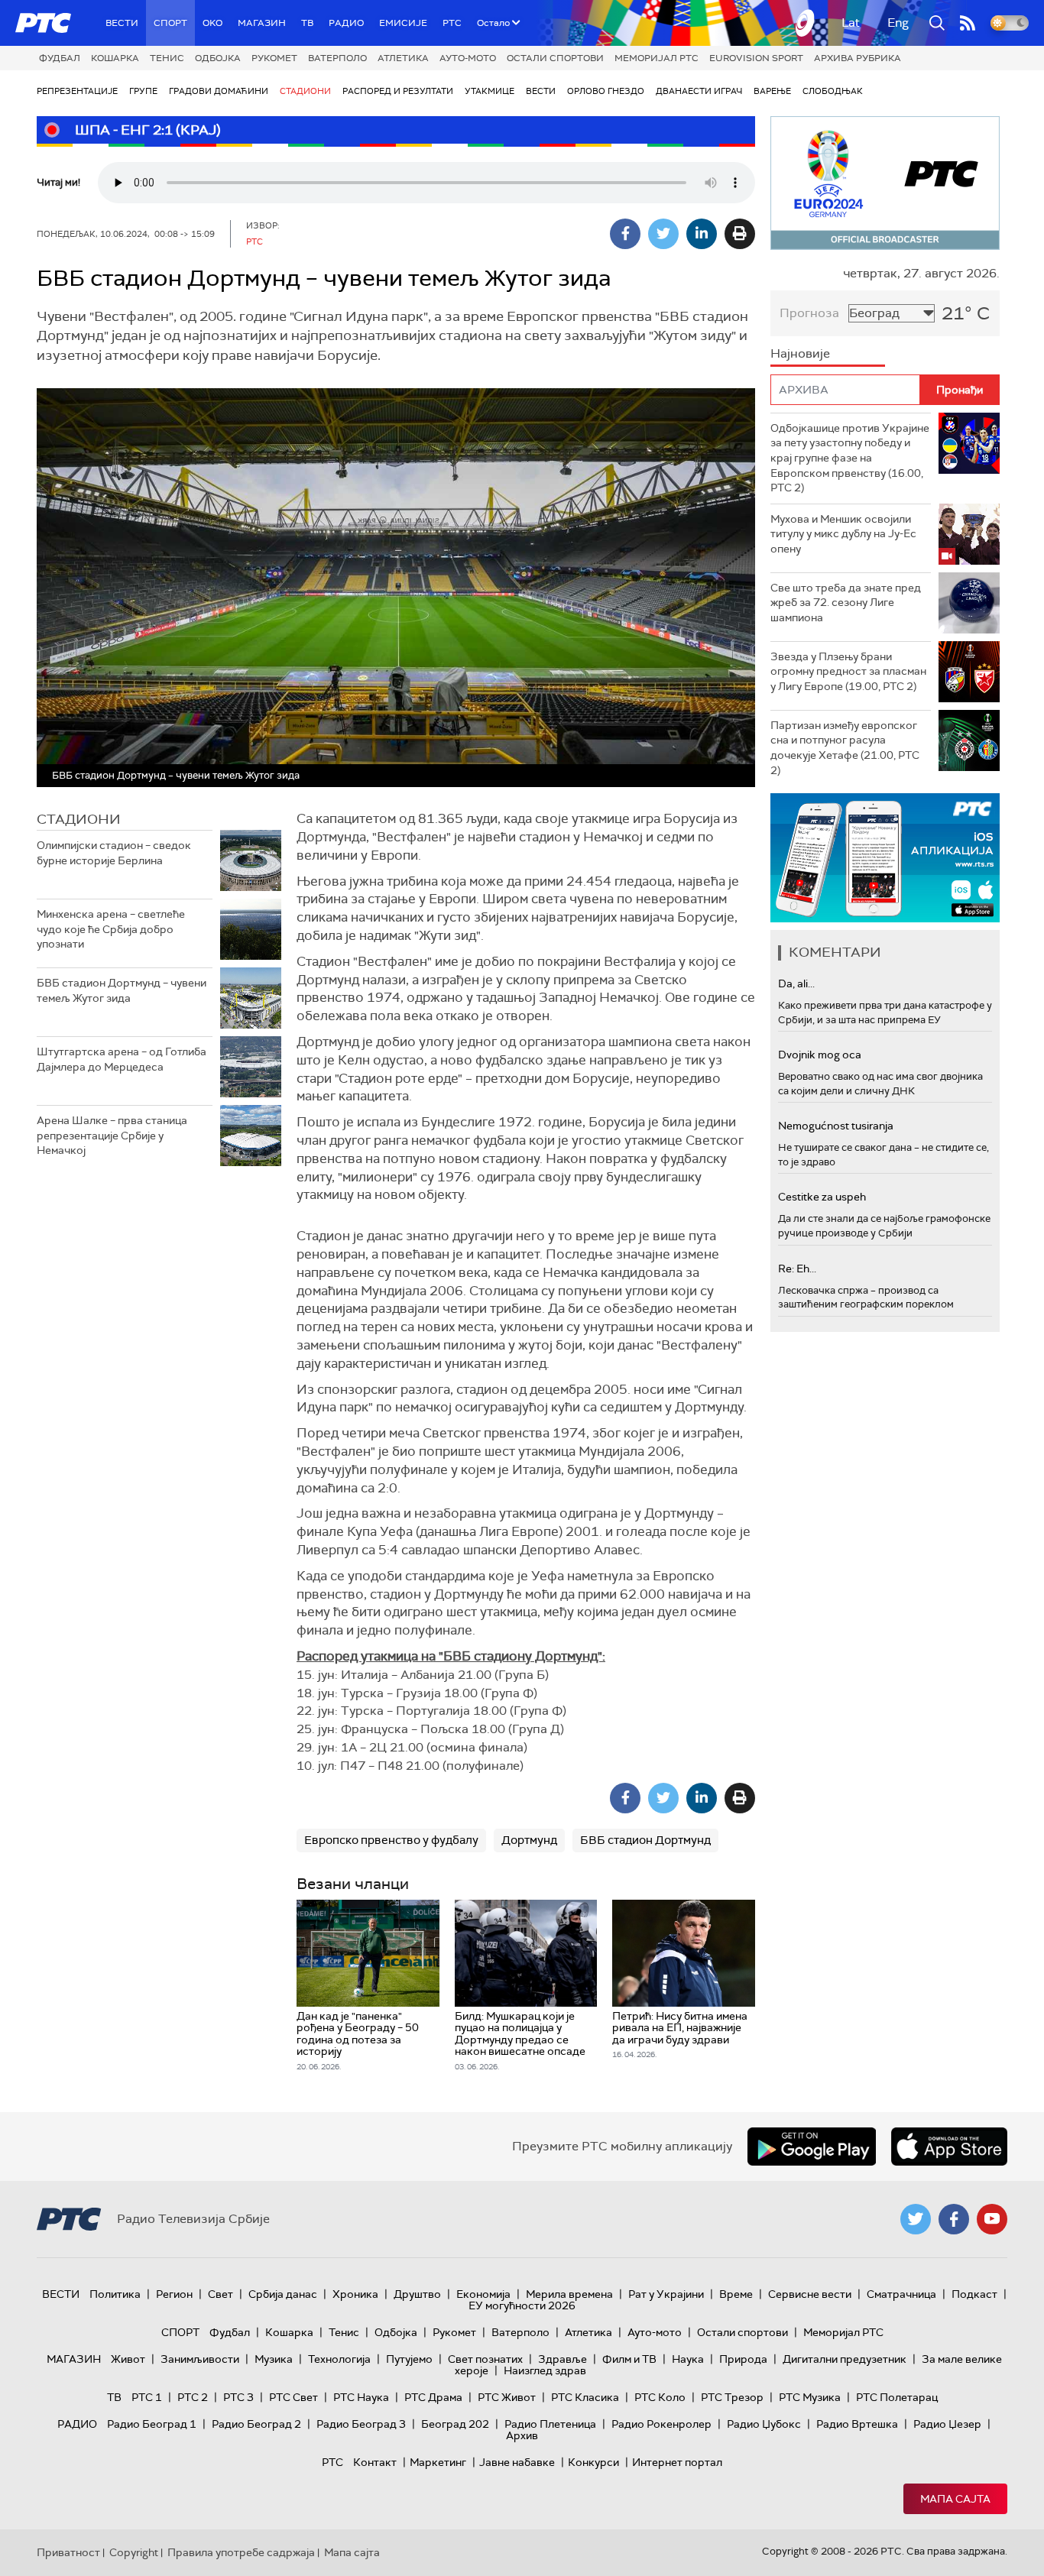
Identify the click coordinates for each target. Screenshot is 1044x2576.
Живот (128, 2359)
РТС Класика (585, 2397)
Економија (483, 2294)
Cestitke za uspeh (822, 1197)
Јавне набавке (517, 2462)
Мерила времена (569, 2294)
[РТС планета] (806, 23)
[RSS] (968, 23)
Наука (688, 2359)
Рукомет (274, 58)
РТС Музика (810, 2397)
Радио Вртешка (857, 2424)
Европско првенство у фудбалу (391, 1840)
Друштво (417, 2294)
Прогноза (809, 313)
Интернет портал (677, 2462)
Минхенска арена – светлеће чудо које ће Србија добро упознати (111, 929)
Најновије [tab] (800, 353)
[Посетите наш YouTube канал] (992, 2219)
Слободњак (833, 91)
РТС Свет (293, 2397)
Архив (522, 2435)
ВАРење (772, 91)
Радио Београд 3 (361, 2424)
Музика (274, 2359)
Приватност (68, 2552)
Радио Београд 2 (256, 2424)
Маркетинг (438, 2462)
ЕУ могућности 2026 (522, 2305)
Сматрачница (901, 2294)
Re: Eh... (797, 1269)
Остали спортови (555, 58)
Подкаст (974, 2294)
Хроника (355, 2294)
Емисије (403, 23)
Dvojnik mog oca (820, 1055)
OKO (212, 23)
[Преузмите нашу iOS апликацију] (949, 2147)
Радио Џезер (947, 2424)
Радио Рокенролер (661, 2424)
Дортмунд (529, 1840)
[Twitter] (663, 234)
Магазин (262, 23)
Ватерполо (337, 58)
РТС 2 (193, 2397)
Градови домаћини (219, 91)
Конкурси (593, 2462)
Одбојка (218, 58)
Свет (220, 2294)
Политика (115, 2294)
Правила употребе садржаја (241, 2552)
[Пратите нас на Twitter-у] (916, 2219)
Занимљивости (200, 2359)
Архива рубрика (858, 58)
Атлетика (403, 58)
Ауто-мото (468, 58)
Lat (851, 23)
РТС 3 (238, 2397)
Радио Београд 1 (152, 2424)
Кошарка (115, 58)
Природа (743, 2359)
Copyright (134, 2552)
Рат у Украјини (666, 2294)
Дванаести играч (699, 91)
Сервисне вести (810, 2294)
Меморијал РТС (657, 58)
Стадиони (305, 91)
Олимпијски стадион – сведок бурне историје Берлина (114, 853)
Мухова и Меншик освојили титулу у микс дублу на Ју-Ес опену (843, 534)
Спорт (170, 23)
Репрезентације (77, 91)
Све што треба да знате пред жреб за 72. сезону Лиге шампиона (846, 603)
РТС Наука (361, 2397)
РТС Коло (660, 2397)
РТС (452, 23)
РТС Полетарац (897, 2397)
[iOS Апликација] (885, 858)
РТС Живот (507, 2397)
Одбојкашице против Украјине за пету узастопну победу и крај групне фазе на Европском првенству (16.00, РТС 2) (850, 458)
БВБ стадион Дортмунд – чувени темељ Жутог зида (122, 990)
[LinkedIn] (702, 234)
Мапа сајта (955, 2499)
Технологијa (339, 2359)
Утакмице (490, 91)
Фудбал (60, 58)
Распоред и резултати (398, 91)
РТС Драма (433, 2397)
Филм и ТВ (629, 2359)
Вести (122, 23)
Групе (143, 91)
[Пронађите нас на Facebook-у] (954, 2219)
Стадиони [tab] (79, 819)
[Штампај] (740, 234)
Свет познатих (485, 2359)
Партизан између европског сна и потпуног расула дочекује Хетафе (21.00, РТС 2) (845, 748)
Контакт (375, 2462)
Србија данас (283, 2294)
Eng (898, 23)
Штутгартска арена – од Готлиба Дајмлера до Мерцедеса (122, 1059)
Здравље (563, 2359)
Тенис (167, 58)
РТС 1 (147, 2397)
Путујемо (409, 2359)
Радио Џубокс (764, 2424)
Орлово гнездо (606, 91)
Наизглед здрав (545, 2370)
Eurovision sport (756, 58)
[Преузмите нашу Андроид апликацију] (812, 2147)
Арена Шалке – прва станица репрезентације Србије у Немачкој (112, 1135)
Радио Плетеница (550, 2424)
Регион (174, 2294)
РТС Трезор (732, 2397)
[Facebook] (625, 234)
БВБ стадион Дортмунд (645, 1840)
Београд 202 (455, 2424)
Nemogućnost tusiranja (836, 1126)
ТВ (307, 23)
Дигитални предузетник (845, 2359)
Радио (346, 23)
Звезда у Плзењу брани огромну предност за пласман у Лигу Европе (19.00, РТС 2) (848, 671)
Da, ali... (796, 983)
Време (736, 2294)
